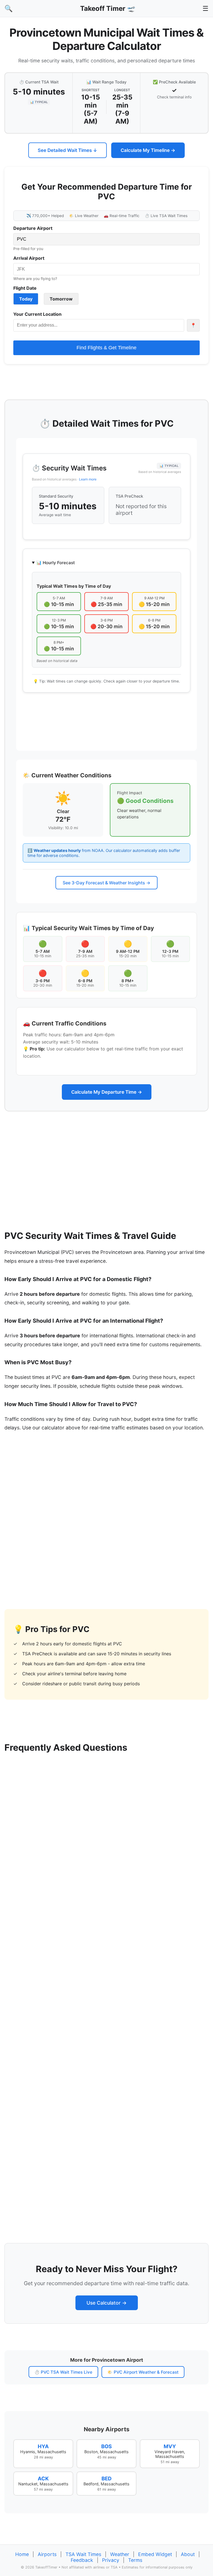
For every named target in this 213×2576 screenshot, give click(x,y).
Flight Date (25, 288)
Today (26, 299)
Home (22, 2554)
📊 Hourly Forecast (56, 563)
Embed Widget (155, 2554)
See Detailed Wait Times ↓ (68, 150)
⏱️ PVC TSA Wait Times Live (63, 2372)
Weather (120, 2554)
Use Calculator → (107, 2303)
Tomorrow (61, 299)
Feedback (82, 2560)
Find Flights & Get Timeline (106, 348)
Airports (47, 2554)
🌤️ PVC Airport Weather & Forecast (143, 2372)
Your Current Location (37, 314)
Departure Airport (33, 228)
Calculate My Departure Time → (107, 1092)
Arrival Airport (29, 258)
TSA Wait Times (83, 2554)
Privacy (111, 2560)
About (188, 2554)
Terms (135, 2560)
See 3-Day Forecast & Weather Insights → (106, 883)
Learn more (88, 479)
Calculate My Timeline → (148, 150)
